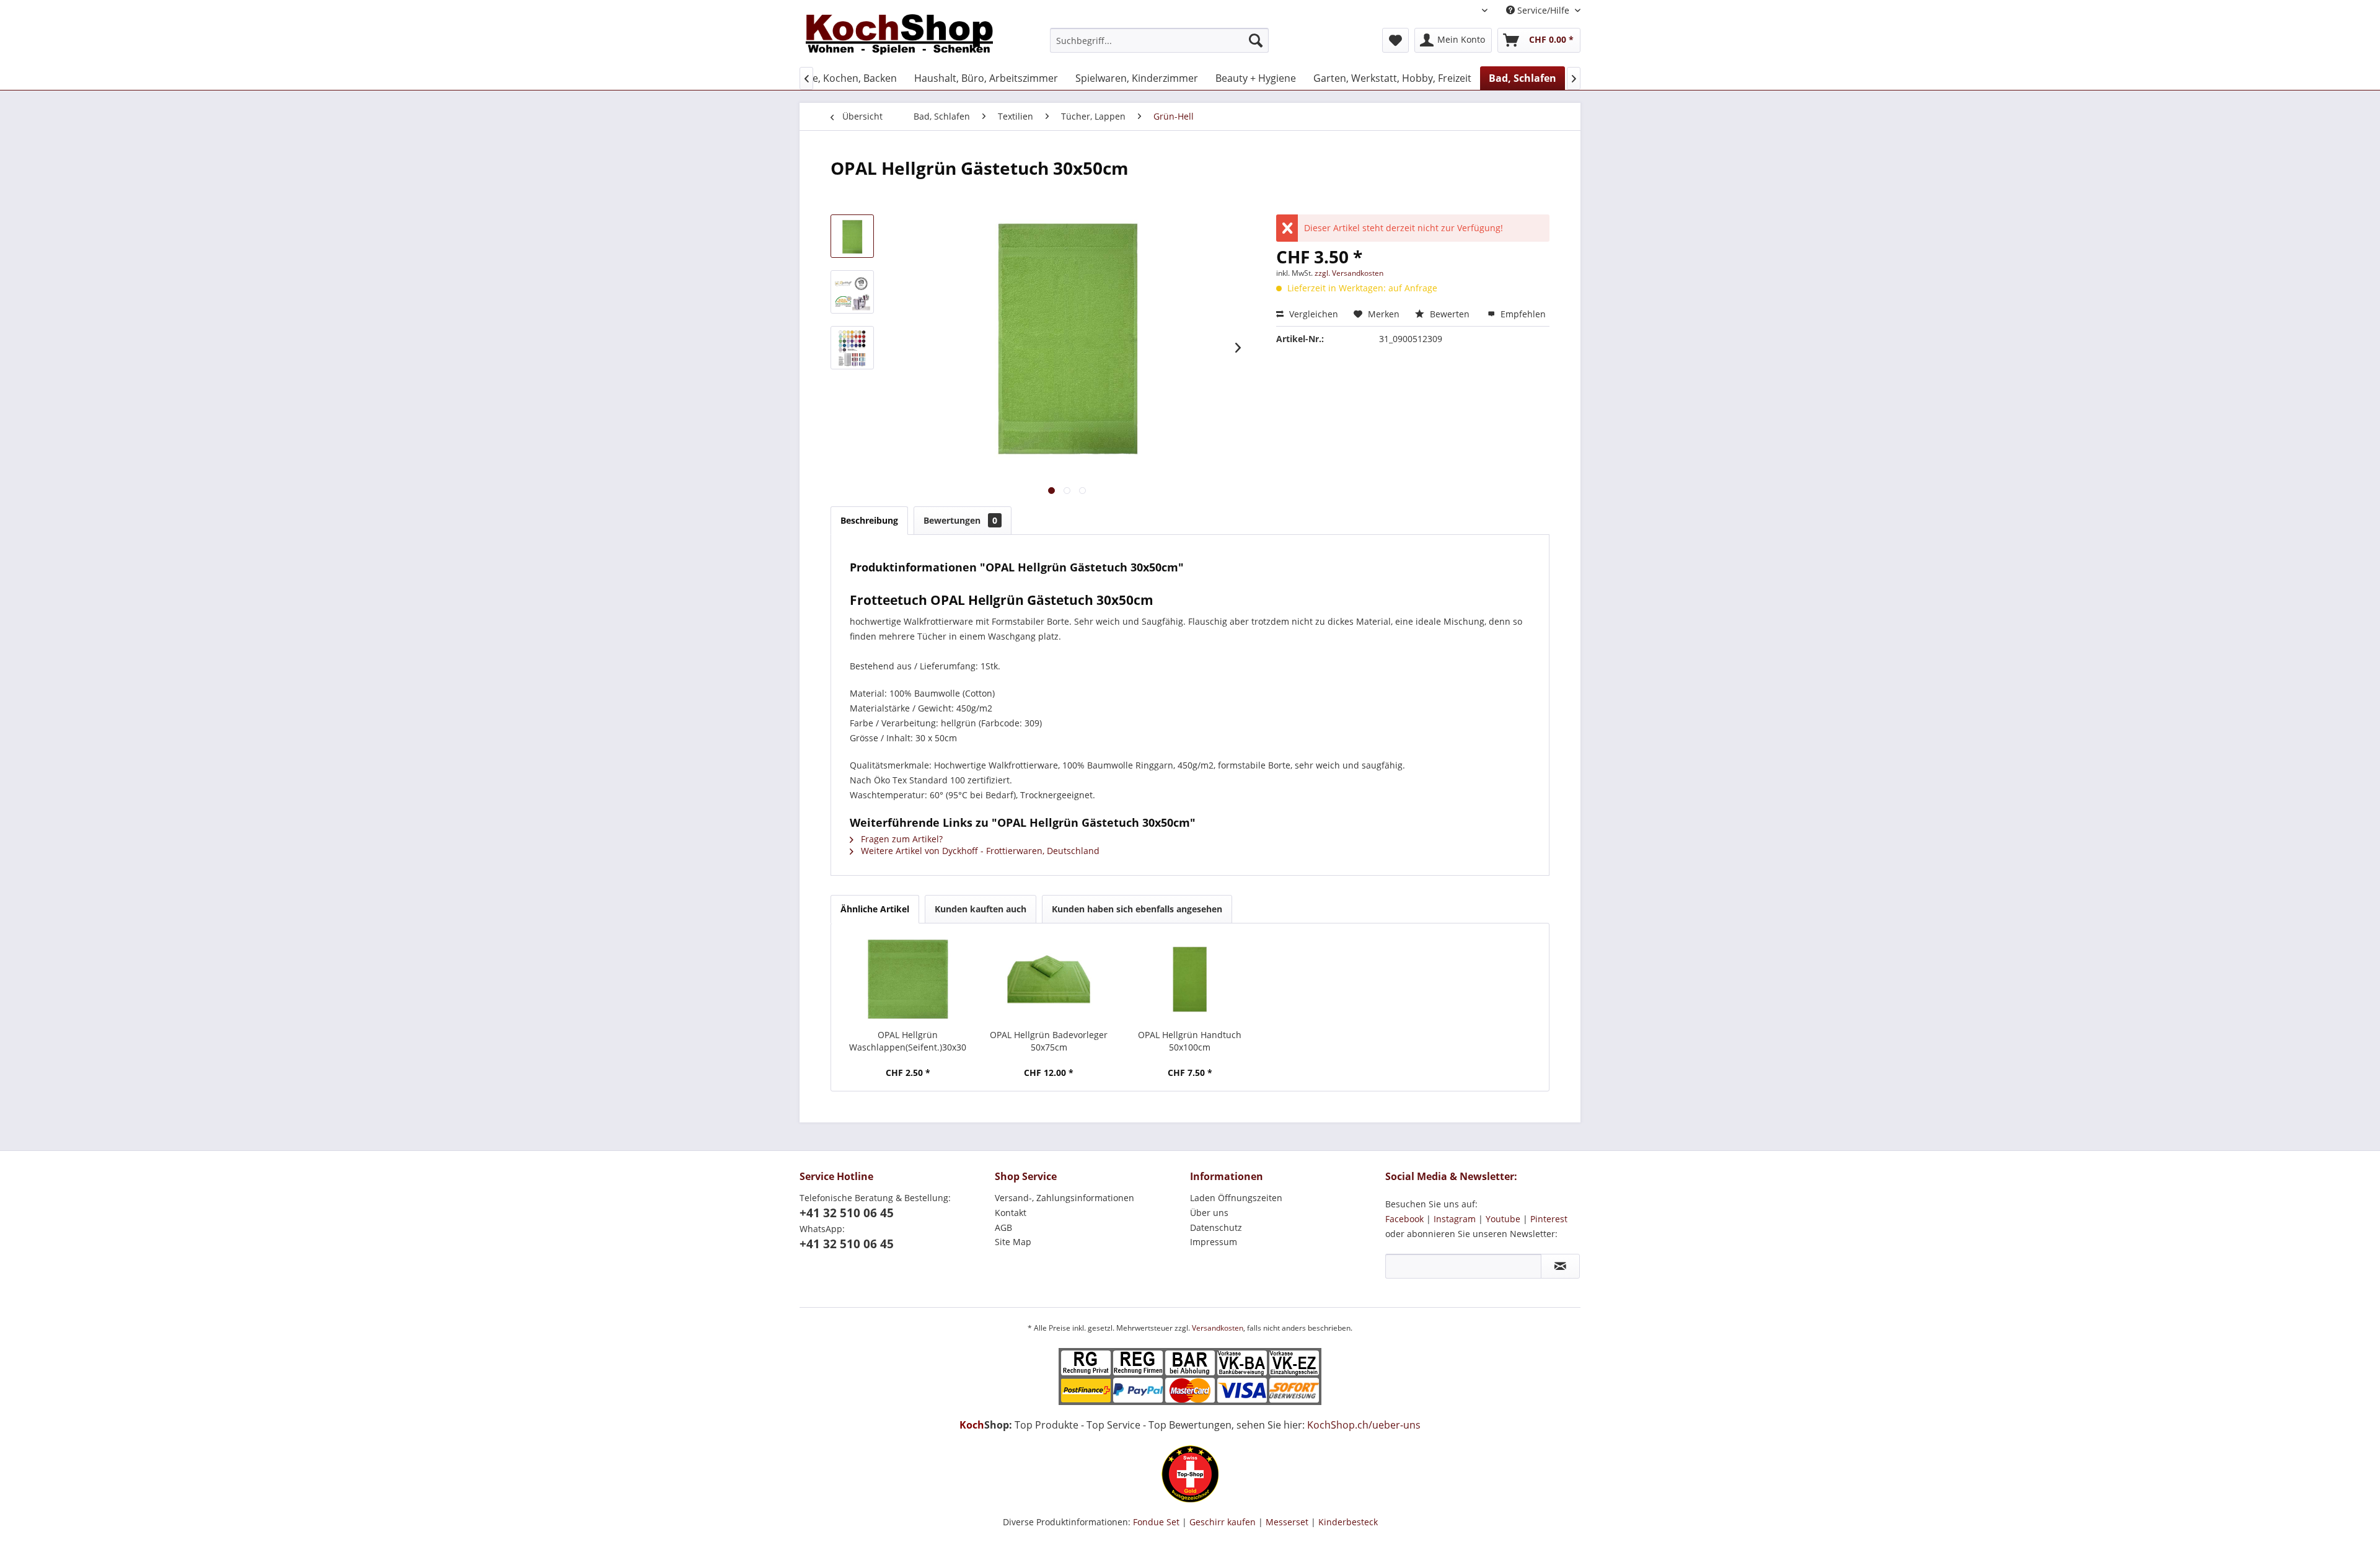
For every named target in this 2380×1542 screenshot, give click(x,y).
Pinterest (1549, 1219)
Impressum (1214, 1242)
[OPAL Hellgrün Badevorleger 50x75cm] (1049, 979)
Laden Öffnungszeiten (1236, 1198)
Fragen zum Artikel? (901, 839)
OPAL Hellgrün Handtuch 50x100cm (1190, 1041)
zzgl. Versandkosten (1349, 273)
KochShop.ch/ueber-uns (1364, 1425)
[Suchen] (1256, 40)
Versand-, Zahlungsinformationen (1064, 1198)
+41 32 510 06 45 (847, 1213)
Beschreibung (869, 520)
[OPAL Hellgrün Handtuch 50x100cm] (1190, 979)
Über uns (1209, 1213)
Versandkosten (1218, 1328)
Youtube (1503, 1219)
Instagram (1455, 1219)
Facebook (1404, 1219)
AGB (1003, 1227)
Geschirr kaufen (1223, 1522)
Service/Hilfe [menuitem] (1543, 10)
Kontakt (1011, 1213)
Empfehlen (1522, 314)
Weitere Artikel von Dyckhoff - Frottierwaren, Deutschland (979, 851)
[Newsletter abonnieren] (1560, 1266)
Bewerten (1450, 314)
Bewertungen (960, 520)
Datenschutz (1216, 1227)
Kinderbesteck (1348, 1522)
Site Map (1013, 1242)
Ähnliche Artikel (875, 909)
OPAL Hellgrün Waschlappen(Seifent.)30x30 (908, 1041)
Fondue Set (1156, 1522)
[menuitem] (1159, 40)
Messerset (1287, 1522)
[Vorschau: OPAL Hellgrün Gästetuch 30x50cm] (852, 236)
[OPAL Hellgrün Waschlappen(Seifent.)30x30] (908, 979)
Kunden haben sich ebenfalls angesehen (1137, 909)
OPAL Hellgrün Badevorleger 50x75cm (1049, 1041)
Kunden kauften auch (981, 909)
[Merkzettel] (1395, 40)
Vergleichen (1312, 314)
